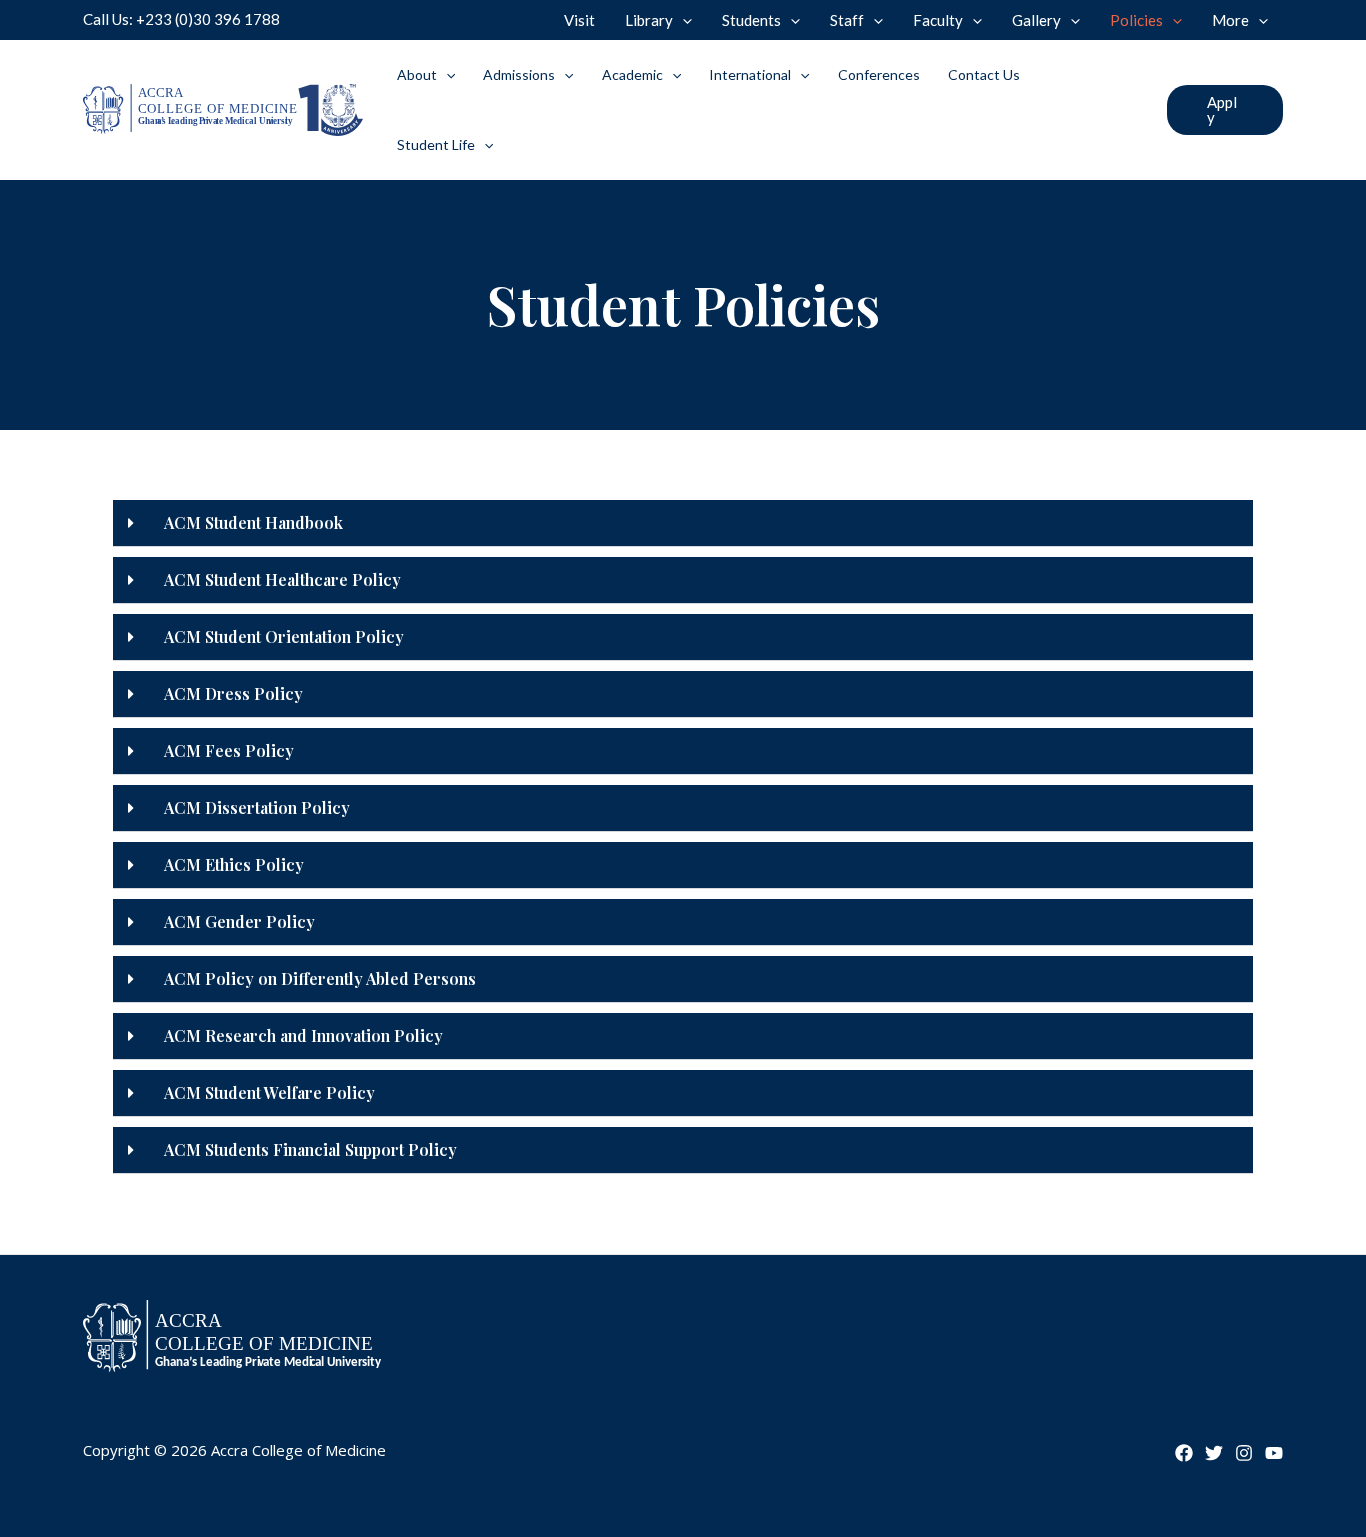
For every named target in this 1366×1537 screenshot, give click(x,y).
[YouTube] (1274, 1453)
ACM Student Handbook (253, 522)
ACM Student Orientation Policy (284, 636)
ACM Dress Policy (233, 693)
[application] (682, 20)
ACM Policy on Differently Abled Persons (320, 978)
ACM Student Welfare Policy (269, 1092)
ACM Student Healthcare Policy (282, 579)
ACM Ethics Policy (234, 864)
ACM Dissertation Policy (257, 807)
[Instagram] (1244, 1453)
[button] (1225, 110)
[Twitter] (1214, 1453)
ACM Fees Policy (229, 750)
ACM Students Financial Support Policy (310, 1149)
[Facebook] (1184, 1453)
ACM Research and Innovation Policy (303, 1035)
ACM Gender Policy (239, 921)
